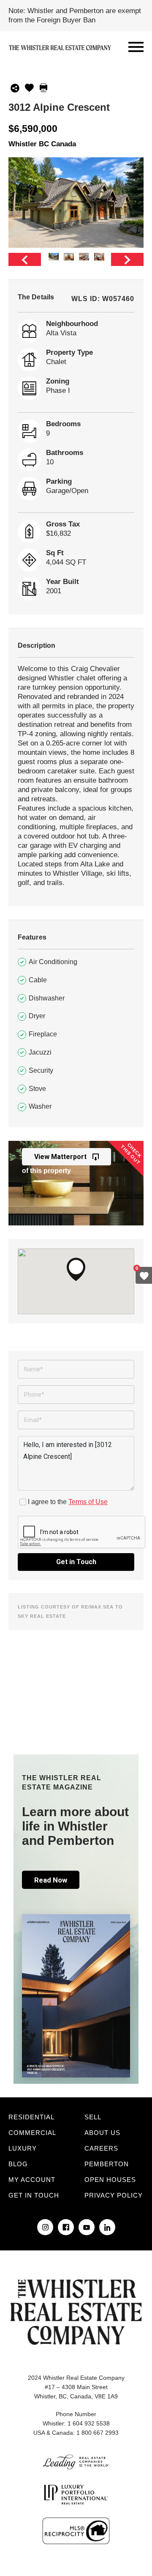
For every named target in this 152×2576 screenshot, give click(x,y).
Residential (31, 2117)
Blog (18, 2164)
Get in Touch (76, 1562)
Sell (93, 2117)
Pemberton (107, 2164)
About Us (102, 2133)
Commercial (32, 2133)
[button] (76, 1269)
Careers (101, 2148)
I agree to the (68, 1502)
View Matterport (60, 1157)
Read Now (51, 1880)
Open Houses (110, 2180)
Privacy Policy (114, 2195)
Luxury (23, 2148)
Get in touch (34, 2195)
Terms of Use (88, 1502)
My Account (32, 2180)
